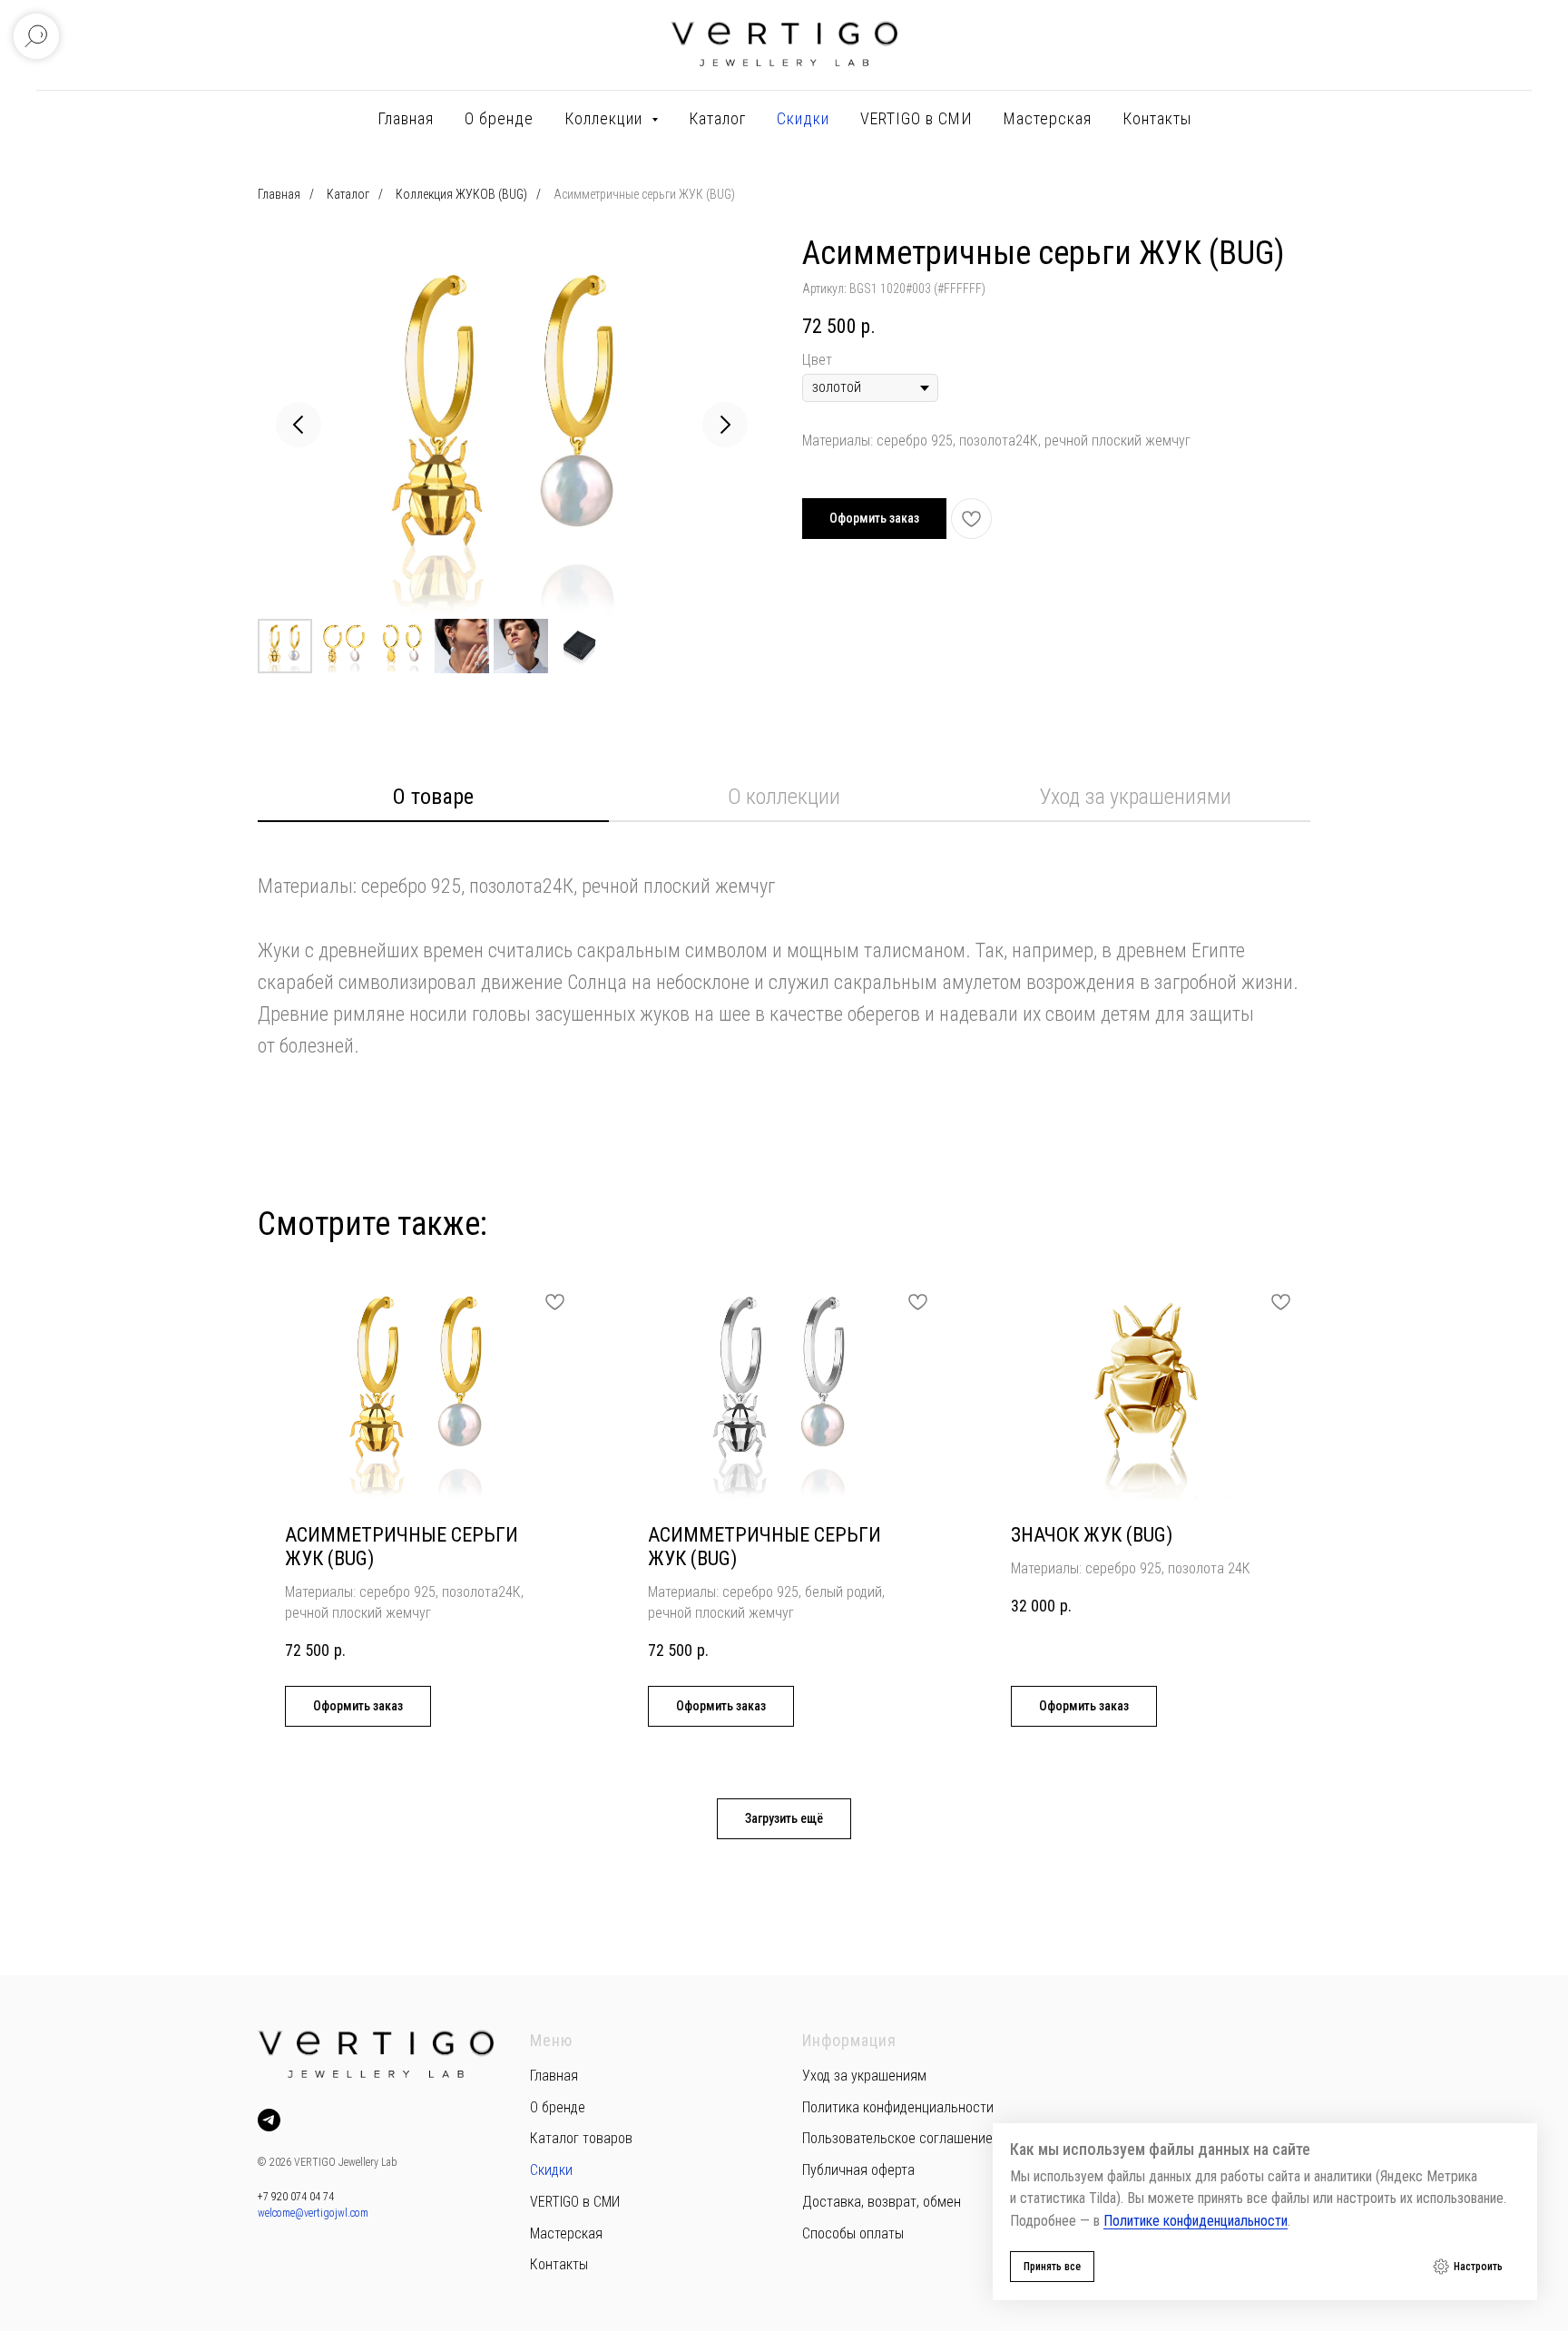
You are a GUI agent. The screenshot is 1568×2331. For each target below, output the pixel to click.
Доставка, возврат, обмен (882, 2202)
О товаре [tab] (433, 797)
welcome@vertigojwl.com (313, 2213)
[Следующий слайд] (725, 425)
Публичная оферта (858, 2170)
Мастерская (1048, 118)
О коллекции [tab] (784, 797)
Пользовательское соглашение (897, 2138)
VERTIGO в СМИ (916, 118)
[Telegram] (269, 2120)
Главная (406, 118)
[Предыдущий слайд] (299, 425)
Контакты (1157, 118)
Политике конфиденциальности (1196, 2221)
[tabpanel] (784, 945)
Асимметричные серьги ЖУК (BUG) (644, 194)
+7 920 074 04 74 (296, 2197)
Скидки (803, 118)
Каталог (717, 118)
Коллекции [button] (606, 118)
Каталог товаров (581, 2138)
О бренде (499, 118)
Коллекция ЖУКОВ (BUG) (461, 194)
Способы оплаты (853, 2233)
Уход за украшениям (864, 2076)
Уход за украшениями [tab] (1135, 797)
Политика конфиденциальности (898, 2107)
